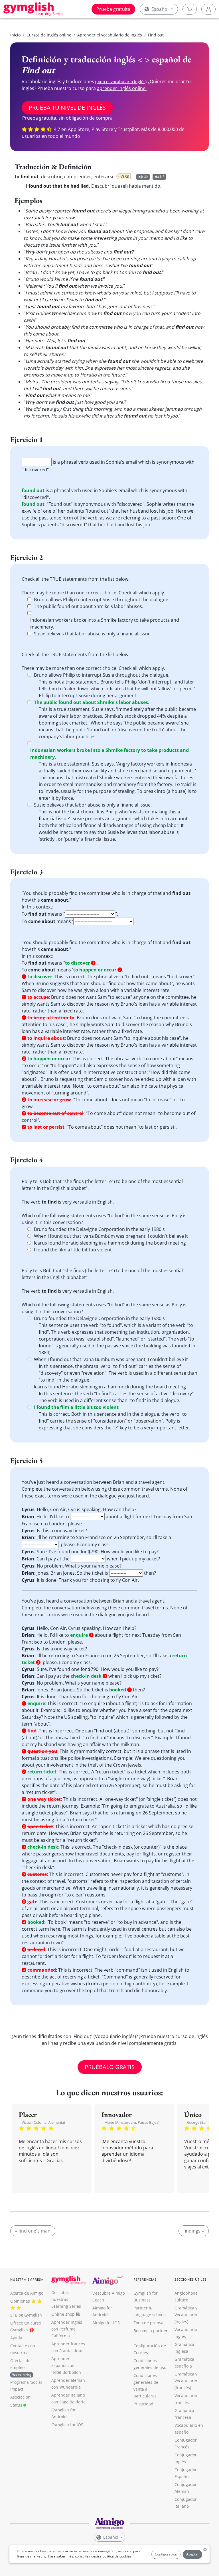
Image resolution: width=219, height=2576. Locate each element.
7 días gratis (110, 1323)
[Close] (174, 1206)
